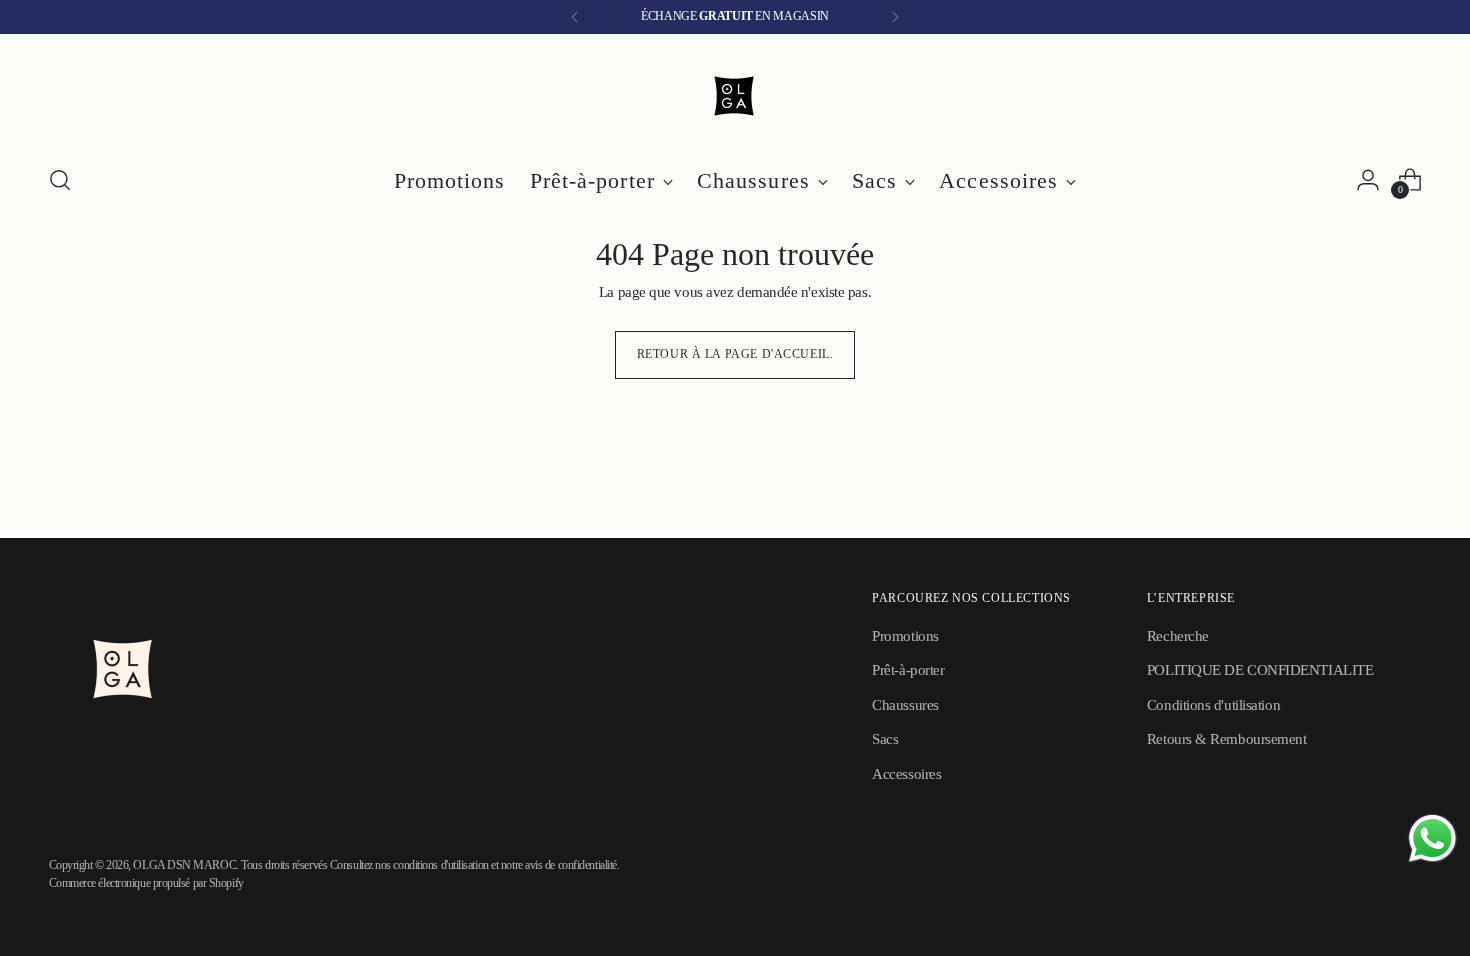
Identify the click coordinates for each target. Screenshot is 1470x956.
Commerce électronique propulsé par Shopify (146, 883)
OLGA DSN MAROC (184, 865)
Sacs (885, 739)
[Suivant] (895, 17)
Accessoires (906, 774)
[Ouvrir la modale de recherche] (60, 180)
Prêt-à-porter (908, 670)
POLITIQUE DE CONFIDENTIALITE (1260, 670)
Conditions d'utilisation (1213, 705)
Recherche (1178, 636)
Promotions (905, 636)
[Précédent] (575, 17)
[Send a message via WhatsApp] (1432, 838)
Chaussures (905, 705)
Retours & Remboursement (1227, 739)
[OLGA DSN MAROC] (735, 96)
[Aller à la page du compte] (1368, 180)
